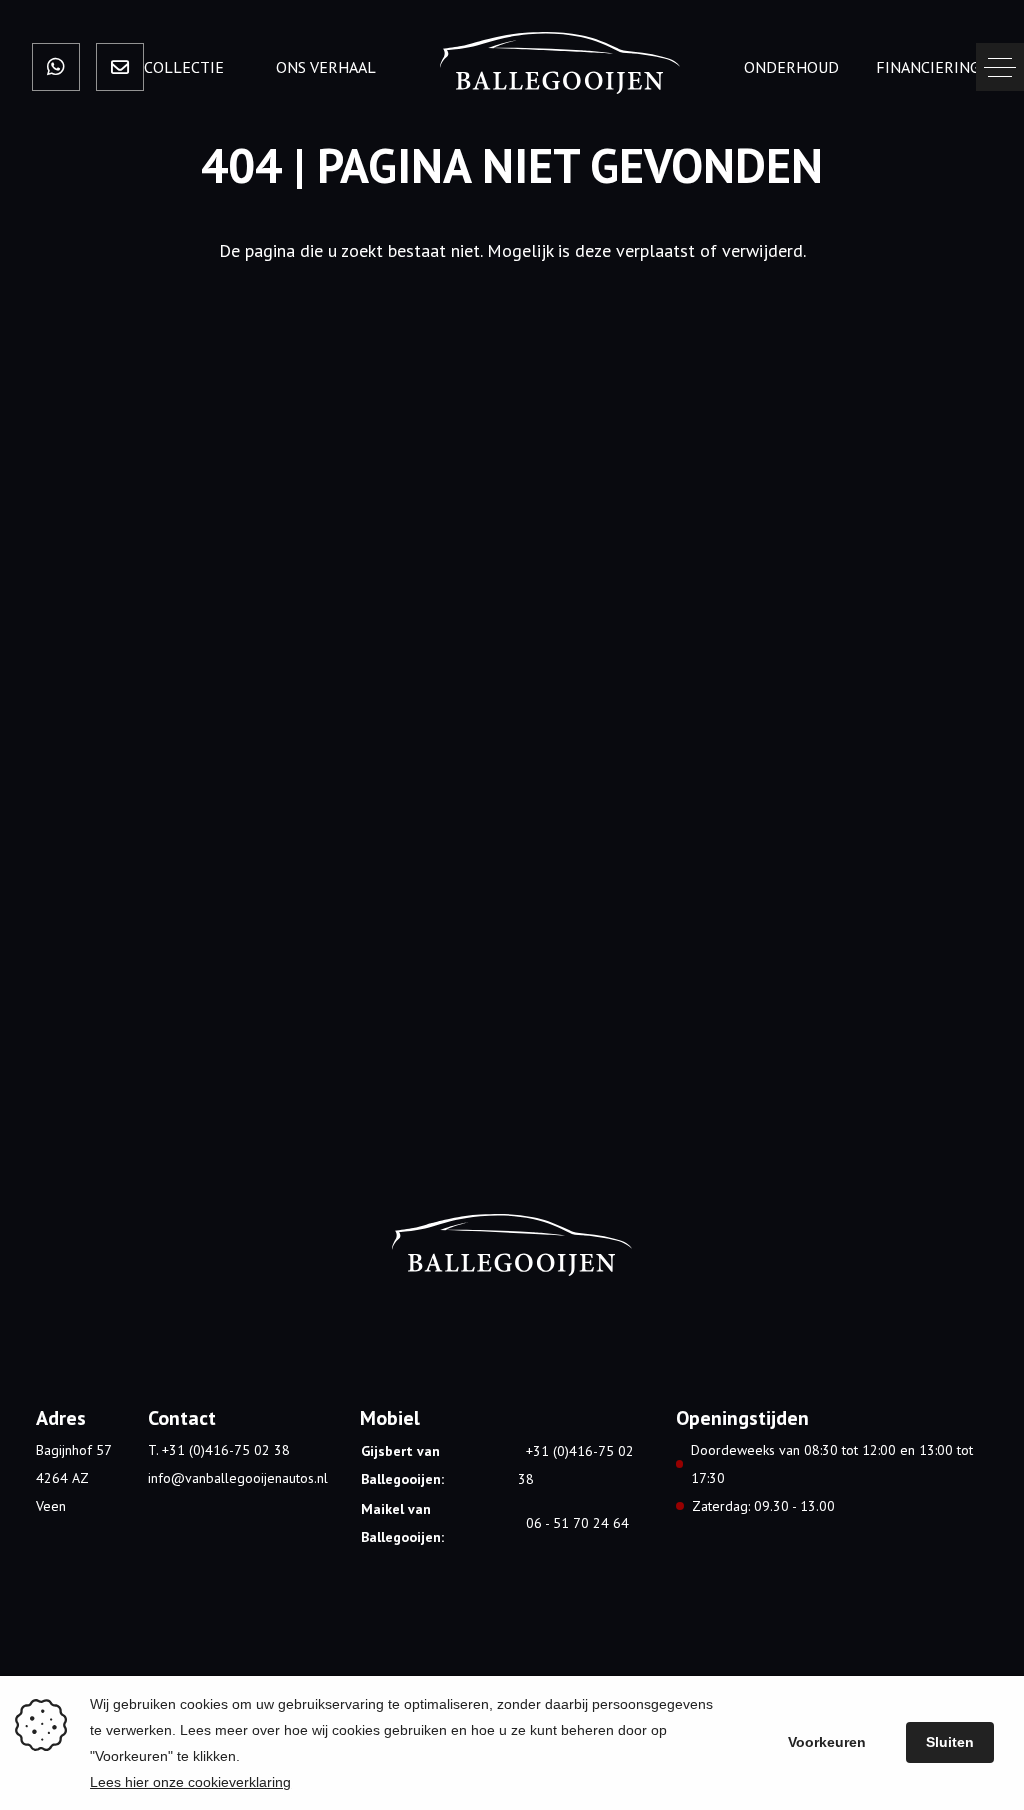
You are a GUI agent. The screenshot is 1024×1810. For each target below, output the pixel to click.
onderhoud (791, 67)
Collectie (184, 67)
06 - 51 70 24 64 (577, 1523)
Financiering (928, 67)
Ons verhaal (326, 67)
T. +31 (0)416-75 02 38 (219, 1450)
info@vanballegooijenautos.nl (238, 1478)
